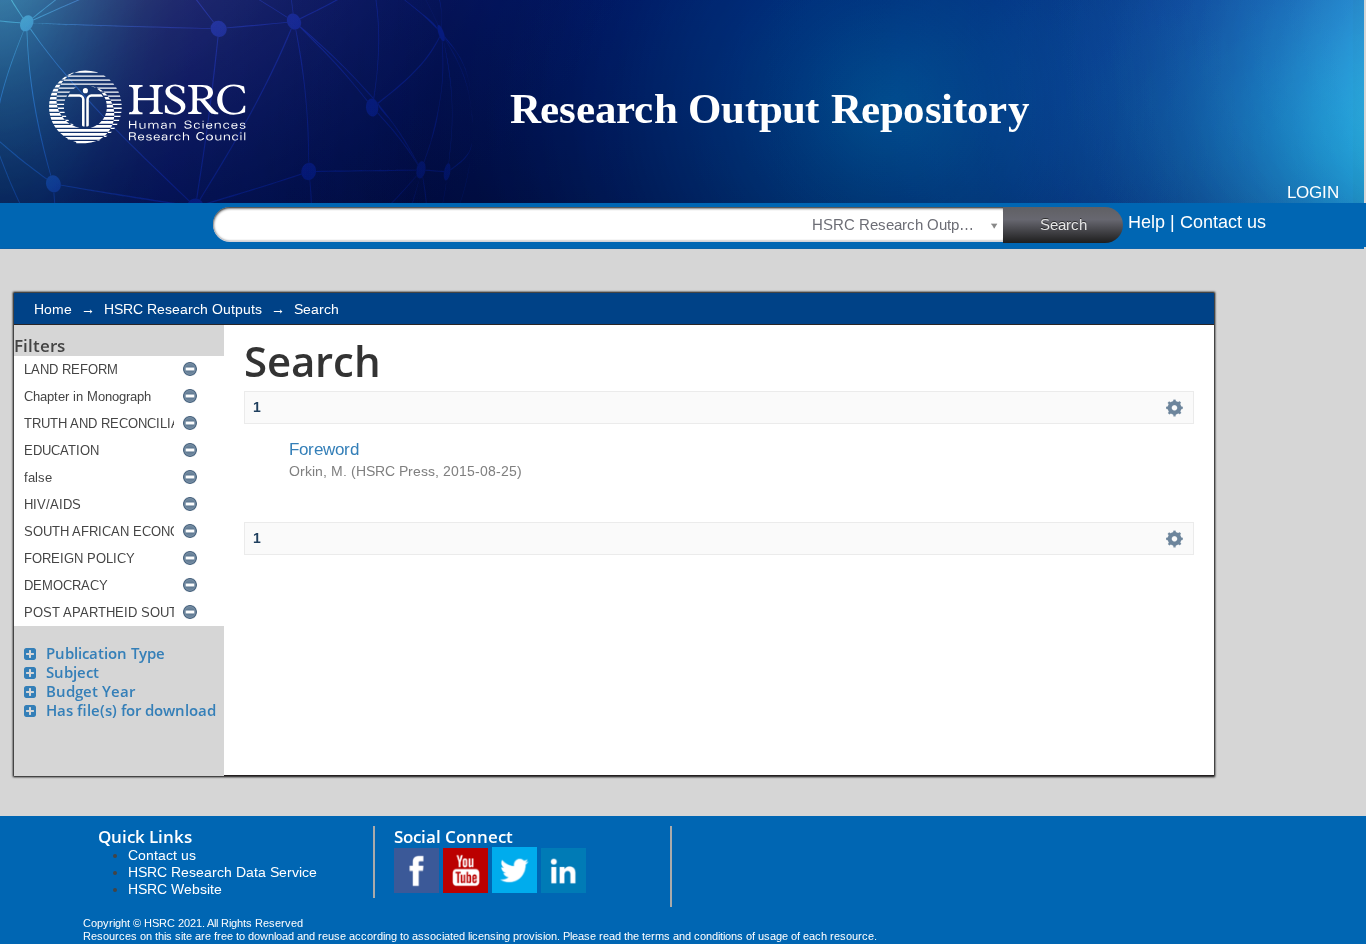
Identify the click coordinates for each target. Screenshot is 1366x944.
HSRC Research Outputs (183, 309)
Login (1313, 192)
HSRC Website (175, 889)
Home (53, 309)
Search (1063, 224)
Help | (1151, 222)
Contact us (1223, 222)
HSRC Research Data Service (222, 872)
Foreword (324, 449)
